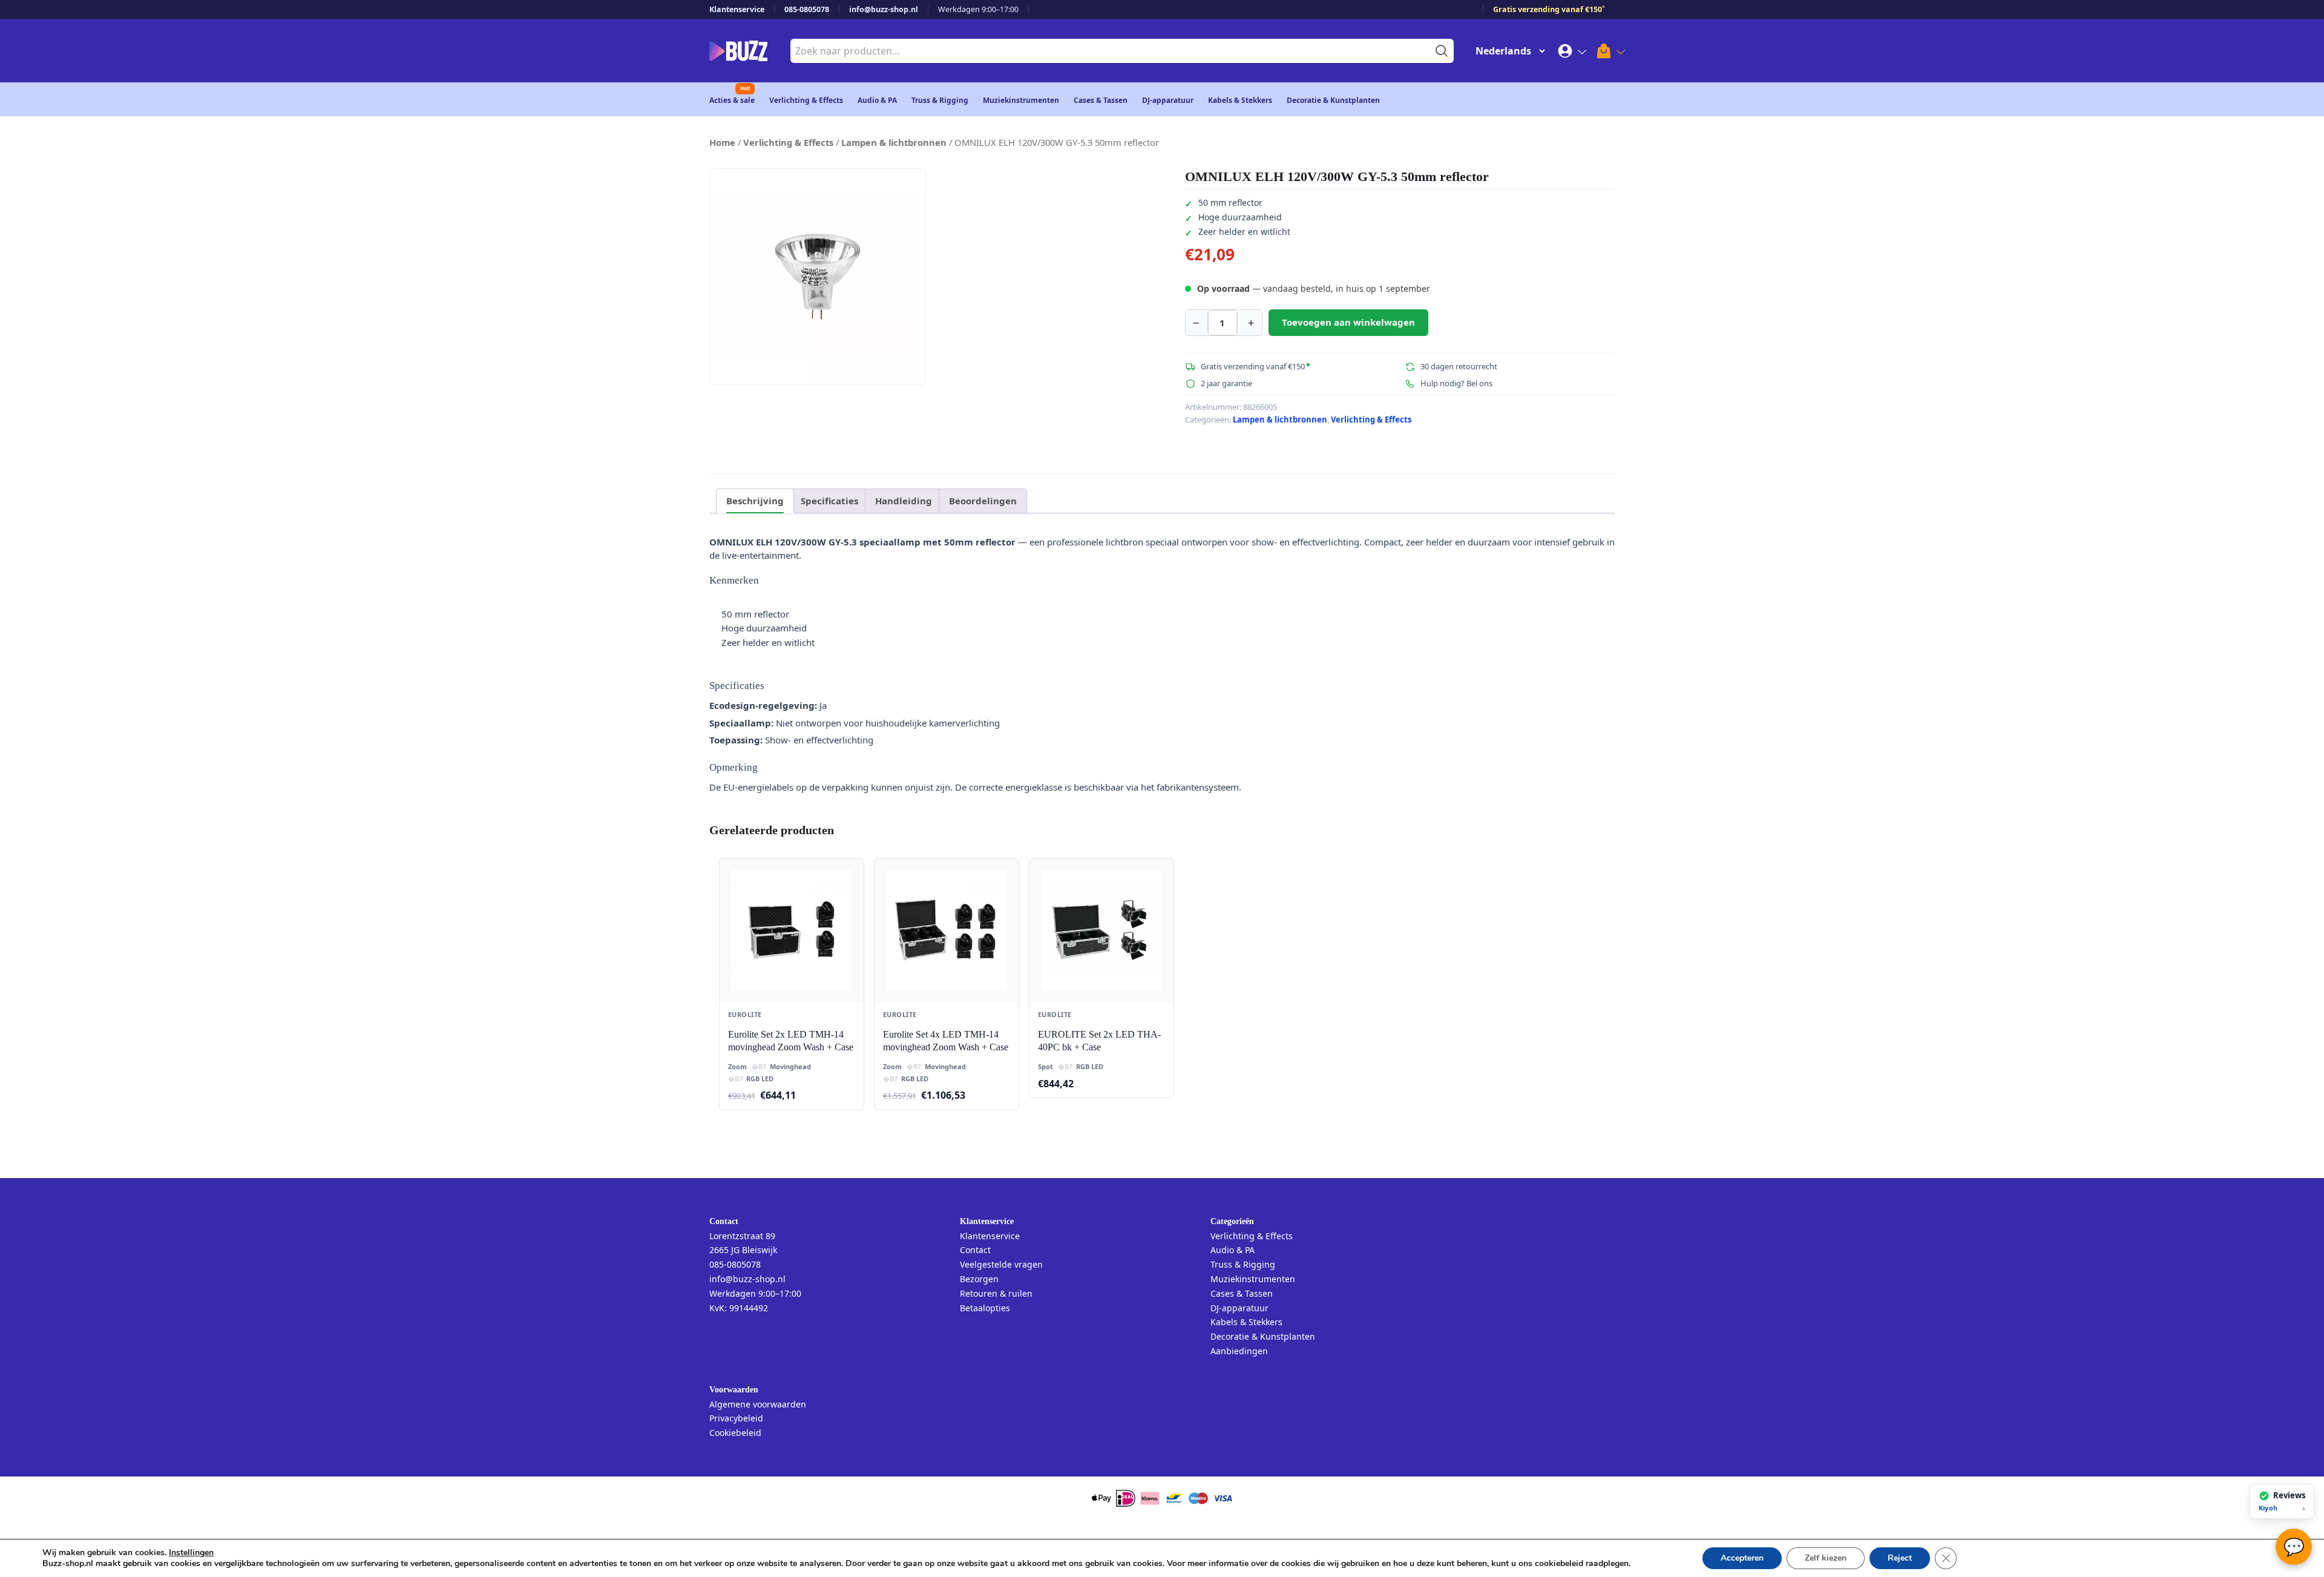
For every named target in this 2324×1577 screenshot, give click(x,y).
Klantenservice (737, 9)
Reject (1900, 1558)
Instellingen (191, 1553)
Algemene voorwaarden (758, 1404)
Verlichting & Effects (806, 100)
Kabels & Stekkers (1240, 100)
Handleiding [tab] (904, 501)
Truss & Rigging (940, 100)
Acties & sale (732, 100)
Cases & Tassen (1101, 100)
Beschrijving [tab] (755, 501)
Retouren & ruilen (996, 1293)
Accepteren (1742, 1558)
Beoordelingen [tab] (983, 501)
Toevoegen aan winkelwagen (1348, 322)
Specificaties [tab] (829, 501)
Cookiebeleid (735, 1433)
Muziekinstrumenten (1021, 100)
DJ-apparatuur (1168, 100)
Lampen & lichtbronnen (894, 142)
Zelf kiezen (1826, 1558)
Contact (975, 1250)
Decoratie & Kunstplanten (1333, 100)
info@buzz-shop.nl (884, 9)
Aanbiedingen (1239, 1351)
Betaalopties (985, 1308)
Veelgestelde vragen (1001, 1264)
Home (722, 142)
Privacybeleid (736, 1418)
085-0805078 (807, 9)
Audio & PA (877, 100)
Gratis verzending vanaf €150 (1549, 9)
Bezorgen (979, 1279)
